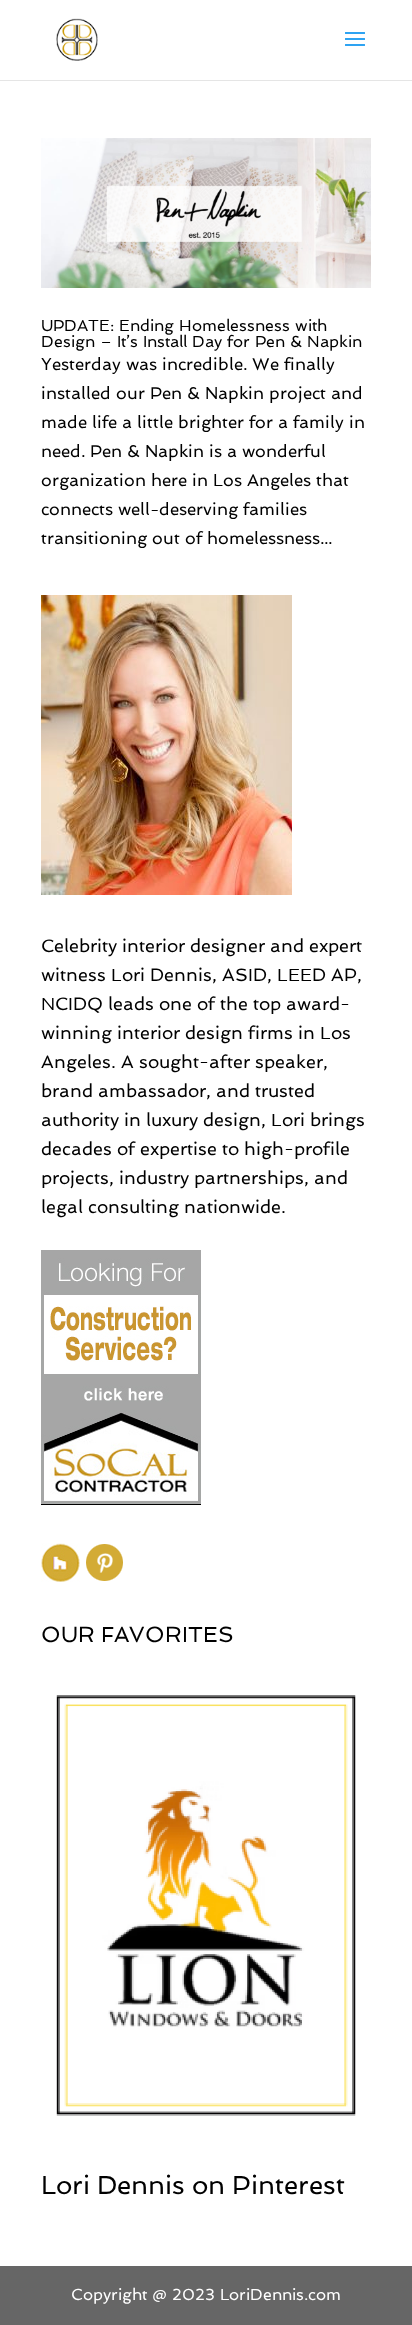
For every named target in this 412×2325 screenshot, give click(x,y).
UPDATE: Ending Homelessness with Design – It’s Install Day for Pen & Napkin (201, 333)
